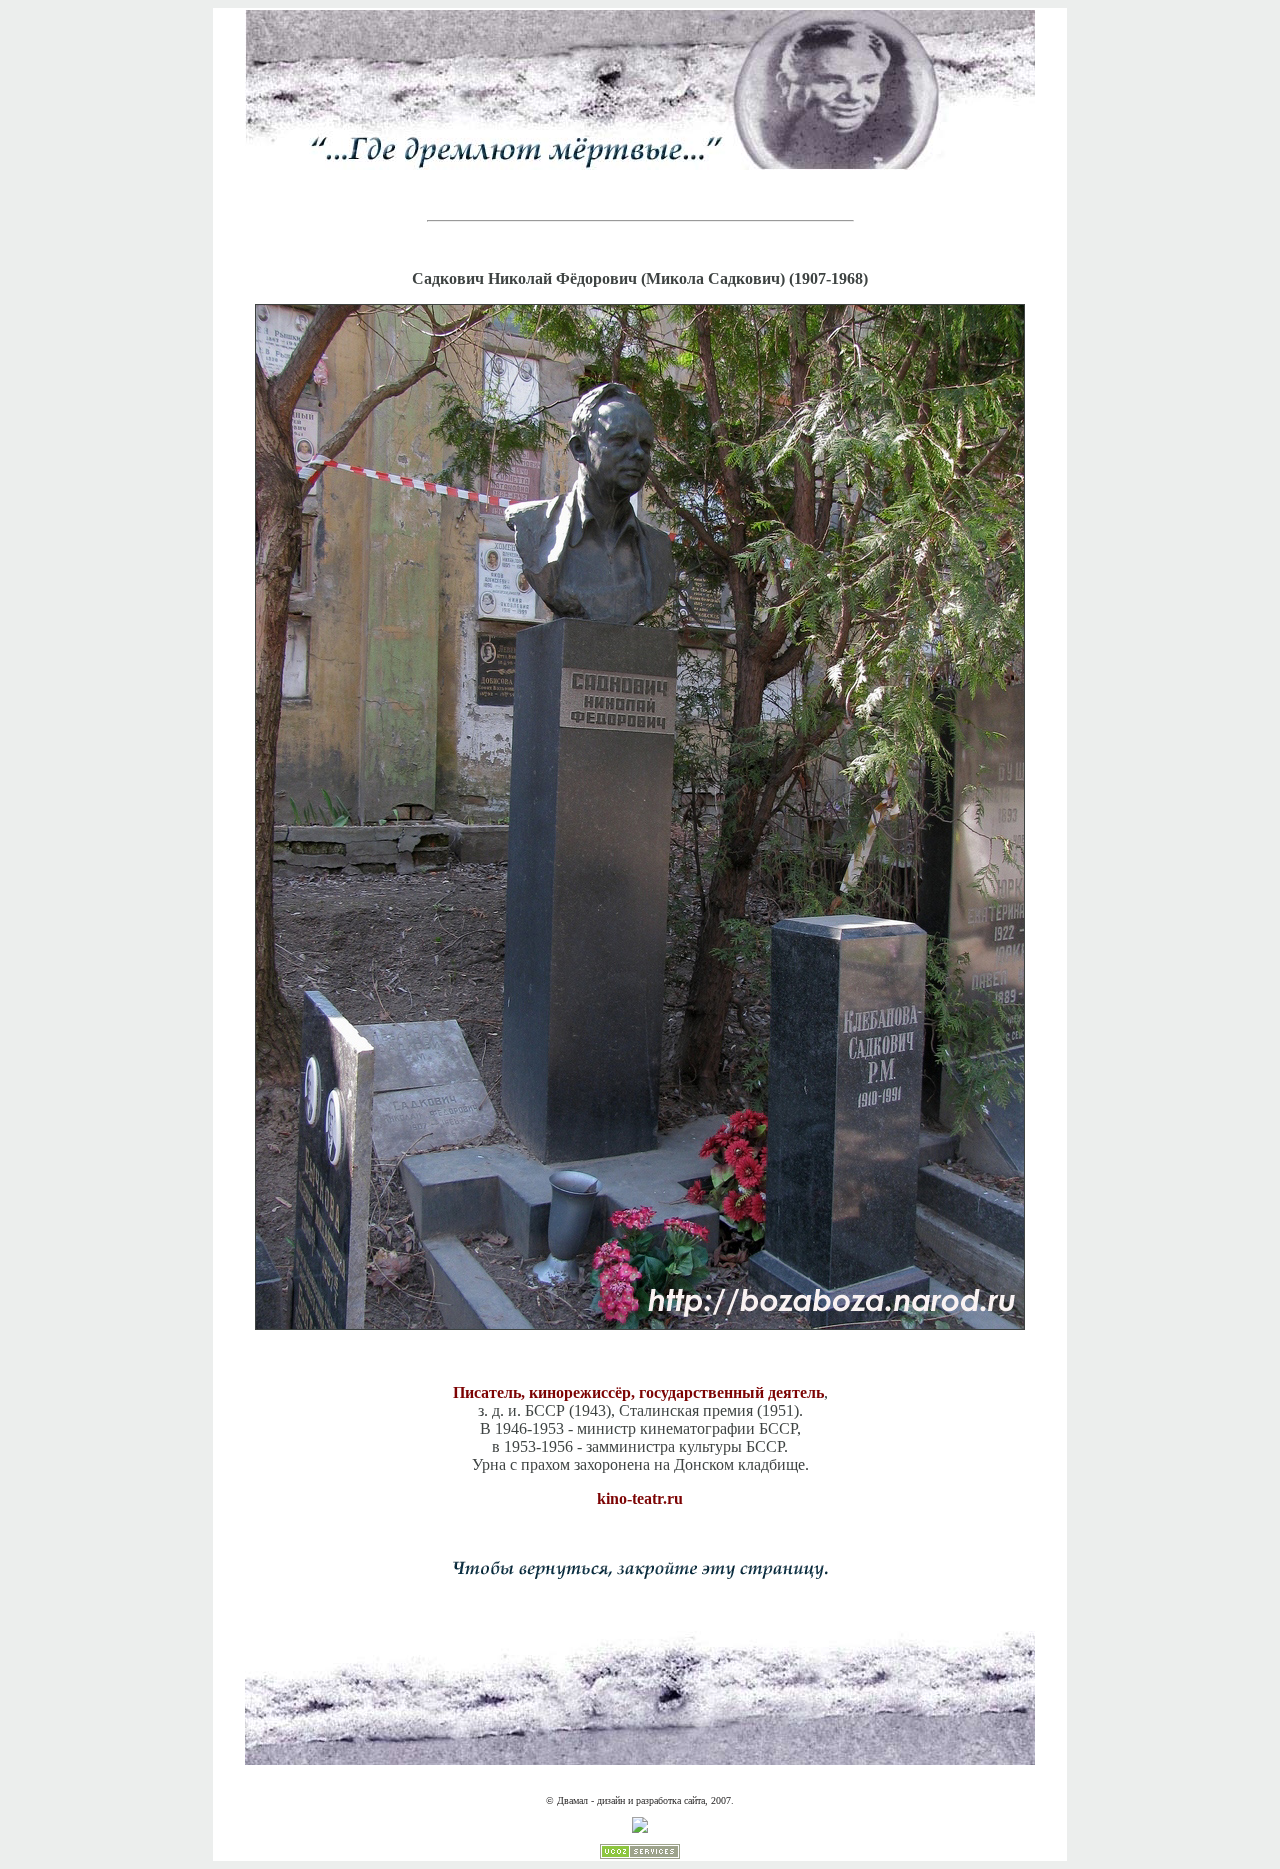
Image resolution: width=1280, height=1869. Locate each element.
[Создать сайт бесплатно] (640, 1855)
